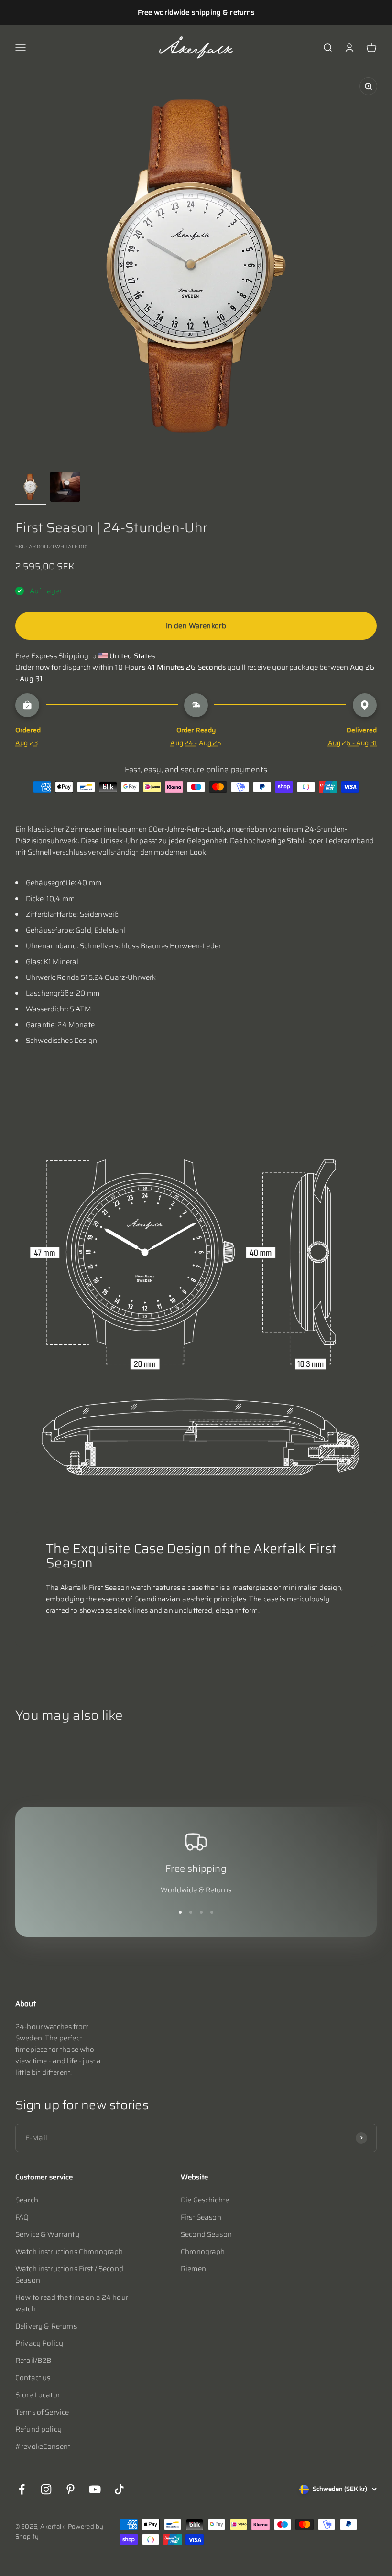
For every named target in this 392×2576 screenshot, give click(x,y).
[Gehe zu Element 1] (31, 488)
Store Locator (38, 2395)
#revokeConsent (43, 2447)
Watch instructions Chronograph (69, 2252)
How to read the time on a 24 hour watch (72, 2303)
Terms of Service (42, 2412)
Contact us (33, 2378)
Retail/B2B (33, 2361)
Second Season (206, 2234)
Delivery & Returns (46, 2326)
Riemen (193, 2269)
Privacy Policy (39, 2343)
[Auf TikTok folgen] (119, 2489)
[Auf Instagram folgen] (46, 2489)
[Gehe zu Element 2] (65, 488)
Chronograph (203, 2252)
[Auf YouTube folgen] (95, 2489)
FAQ (22, 2217)
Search (27, 2200)
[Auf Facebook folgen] (22, 2489)
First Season (201, 2217)
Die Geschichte (205, 2200)
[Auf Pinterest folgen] (71, 2489)
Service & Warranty (47, 2234)
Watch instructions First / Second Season (69, 2275)
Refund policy (38, 2429)
